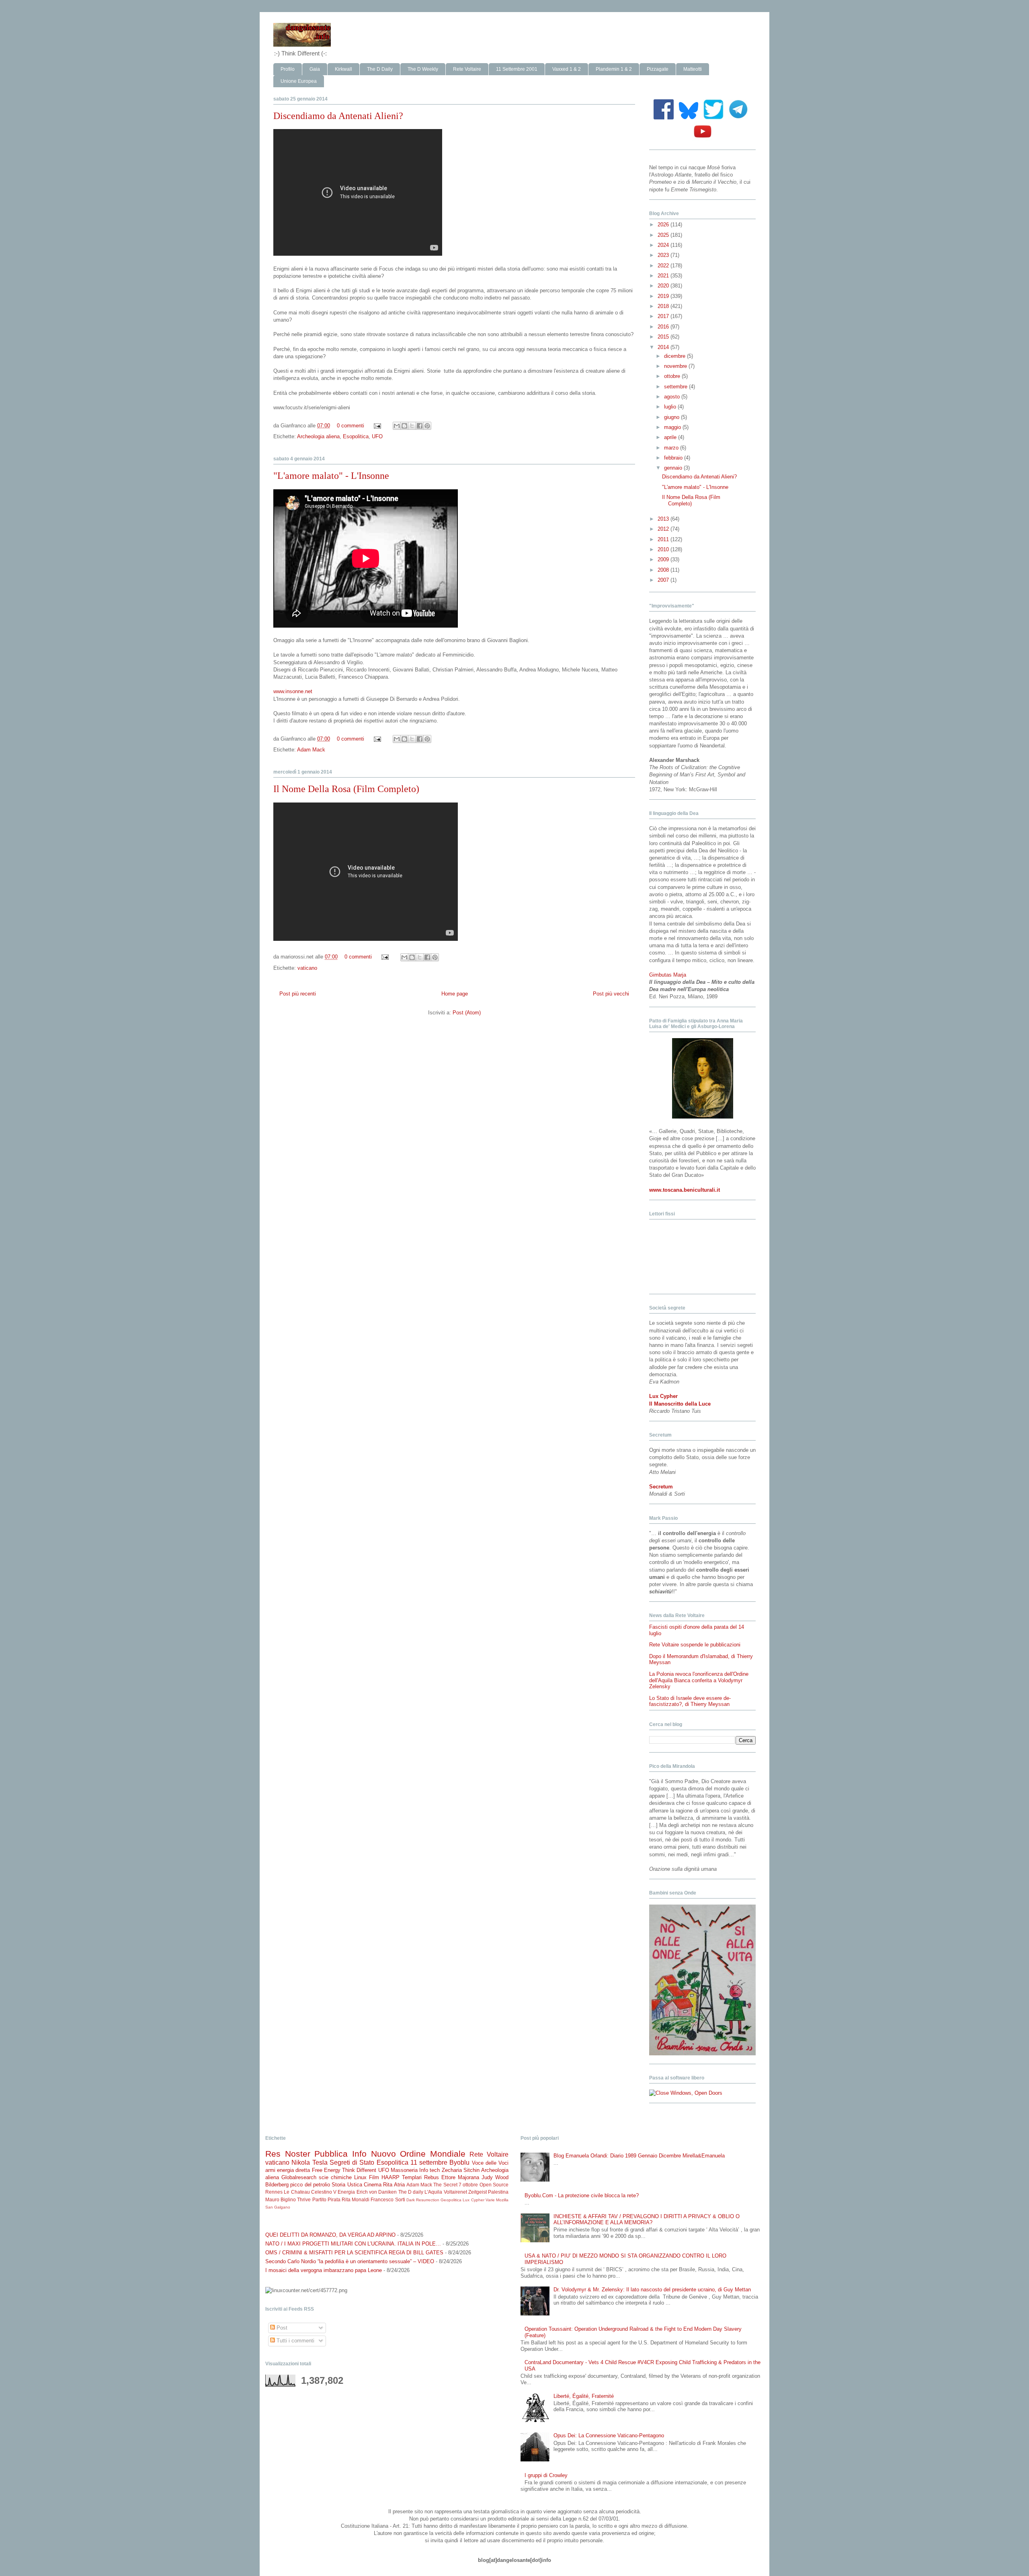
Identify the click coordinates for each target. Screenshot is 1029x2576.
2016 (664, 327)
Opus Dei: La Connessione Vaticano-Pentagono (609, 2435)
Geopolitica (451, 2200)
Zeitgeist (478, 2192)
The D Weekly (423, 69)
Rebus (431, 2177)
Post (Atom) (467, 1013)
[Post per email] (377, 426)
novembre (676, 366)
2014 (664, 347)
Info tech (429, 2170)
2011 (664, 539)
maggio (673, 427)
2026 (664, 225)
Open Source (494, 2185)
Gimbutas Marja (668, 975)
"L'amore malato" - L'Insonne (331, 476)
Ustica (355, 2185)
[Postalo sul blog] (404, 426)
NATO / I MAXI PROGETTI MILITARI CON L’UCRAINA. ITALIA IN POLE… (353, 2244)
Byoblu (459, 2162)
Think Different (359, 2170)
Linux (360, 2177)
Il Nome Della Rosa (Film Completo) (346, 789)
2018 (664, 306)
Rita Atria (394, 2185)
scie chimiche (335, 2177)
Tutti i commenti (295, 2341)
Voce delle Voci (490, 2163)
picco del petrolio (310, 2185)
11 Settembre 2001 (517, 69)
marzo (672, 448)
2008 (664, 570)
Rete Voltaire (467, 69)
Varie (490, 2200)
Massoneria (404, 2170)
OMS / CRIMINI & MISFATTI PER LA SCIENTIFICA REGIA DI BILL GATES (354, 2253)
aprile (671, 437)
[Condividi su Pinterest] (427, 426)
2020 (664, 286)
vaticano (307, 968)
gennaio (674, 468)
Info (359, 2154)
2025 (664, 235)
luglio (671, 407)
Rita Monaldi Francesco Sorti (373, 2199)
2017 (664, 316)
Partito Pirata (326, 2199)
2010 (664, 549)
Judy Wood (495, 2177)
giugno (672, 417)
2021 (664, 276)
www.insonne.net (293, 691)
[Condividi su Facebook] (420, 426)
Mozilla (502, 2200)
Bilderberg (277, 2185)
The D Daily (380, 69)
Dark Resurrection (423, 2200)
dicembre (675, 356)
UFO (377, 436)
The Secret (445, 2185)
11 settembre (429, 2162)
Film (374, 2177)
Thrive (304, 2199)
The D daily (411, 2192)
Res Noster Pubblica (306, 2154)
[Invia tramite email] (397, 426)
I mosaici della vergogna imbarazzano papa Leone (324, 2270)
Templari (412, 2177)
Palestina (498, 2192)
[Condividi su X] (412, 426)
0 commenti (351, 426)
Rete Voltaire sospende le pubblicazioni (695, 1645)
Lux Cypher (473, 2200)
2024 (664, 245)
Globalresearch (299, 2177)
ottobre (673, 376)
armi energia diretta (288, 2170)
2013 (664, 519)
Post (281, 2328)
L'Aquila (433, 2192)
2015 (664, 337)
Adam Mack (311, 750)
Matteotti (693, 69)
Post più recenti (298, 994)
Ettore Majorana (460, 2177)
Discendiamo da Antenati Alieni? (338, 116)
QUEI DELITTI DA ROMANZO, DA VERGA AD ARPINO (330, 2235)
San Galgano (278, 2207)
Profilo (288, 69)
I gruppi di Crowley (546, 2475)
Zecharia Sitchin (461, 2170)
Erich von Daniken (377, 2192)
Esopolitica (356, 436)
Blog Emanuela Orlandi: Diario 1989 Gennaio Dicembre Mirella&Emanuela (639, 2156)
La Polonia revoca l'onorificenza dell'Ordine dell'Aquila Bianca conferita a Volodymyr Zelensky (699, 1680)
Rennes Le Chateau (288, 2192)
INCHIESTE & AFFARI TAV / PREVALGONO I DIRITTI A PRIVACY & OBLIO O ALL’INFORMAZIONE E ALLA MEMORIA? (647, 2220)
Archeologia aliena (318, 436)
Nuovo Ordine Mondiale (418, 2154)
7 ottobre (468, 2185)
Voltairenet (455, 2192)
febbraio (674, 458)
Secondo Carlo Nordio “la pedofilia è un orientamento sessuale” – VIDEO (350, 2261)
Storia (338, 2185)
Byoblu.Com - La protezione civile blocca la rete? (582, 2195)
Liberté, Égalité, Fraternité (584, 2396)
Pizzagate (658, 69)
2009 (664, 559)
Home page (455, 994)
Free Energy (326, 2170)
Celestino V (324, 2192)
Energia (346, 2192)
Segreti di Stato (352, 2162)
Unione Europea (299, 81)
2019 (664, 296)
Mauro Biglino (281, 2199)
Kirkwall (343, 69)
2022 (664, 266)
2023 (664, 255)
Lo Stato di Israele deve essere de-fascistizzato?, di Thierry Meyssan (690, 1701)
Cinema (373, 2185)
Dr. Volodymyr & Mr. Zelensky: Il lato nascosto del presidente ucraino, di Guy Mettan (652, 2290)
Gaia (315, 69)
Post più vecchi (611, 994)
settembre (676, 387)
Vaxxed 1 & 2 (567, 69)
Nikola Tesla (309, 2162)
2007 (664, 580)
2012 (664, 529)
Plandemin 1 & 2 (614, 69)
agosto (673, 397)
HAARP (390, 2177)
